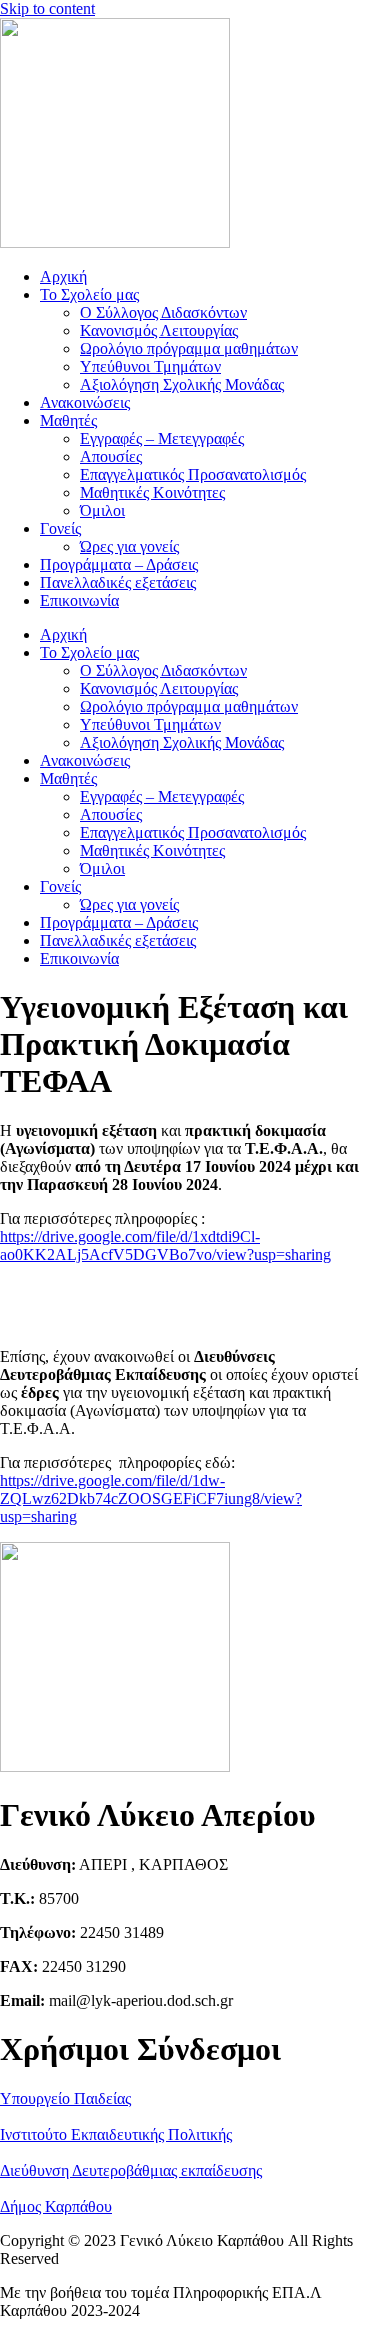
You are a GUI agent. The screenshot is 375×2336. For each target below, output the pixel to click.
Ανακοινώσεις (85, 402)
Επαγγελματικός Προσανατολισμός (193, 474)
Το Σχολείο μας (89, 294)
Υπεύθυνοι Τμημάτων (150, 366)
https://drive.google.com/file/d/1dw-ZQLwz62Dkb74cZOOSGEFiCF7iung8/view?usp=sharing (151, 1498)
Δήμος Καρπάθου (56, 2206)
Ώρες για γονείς (129, 546)
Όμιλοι (102, 510)
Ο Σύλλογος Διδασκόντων (163, 312)
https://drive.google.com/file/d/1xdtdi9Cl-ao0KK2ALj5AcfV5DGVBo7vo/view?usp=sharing (165, 1245)
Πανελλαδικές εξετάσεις (118, 582)
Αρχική (63, 276)
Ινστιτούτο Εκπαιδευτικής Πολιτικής (116, 2134)
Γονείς (60, 528)
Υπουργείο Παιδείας (65, 2098)
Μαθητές (68, 420)
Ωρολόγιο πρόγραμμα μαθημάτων (189, 348)
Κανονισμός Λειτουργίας (159, 330)
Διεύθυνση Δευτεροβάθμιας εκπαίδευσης (131, 2170)
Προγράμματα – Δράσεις (119, 564)
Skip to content (47, 8)
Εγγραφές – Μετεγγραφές (162, 438)
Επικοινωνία (79, 600)
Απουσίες (111, 456)
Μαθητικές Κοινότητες (152, 492)
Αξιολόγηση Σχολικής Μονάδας (182, 384)
